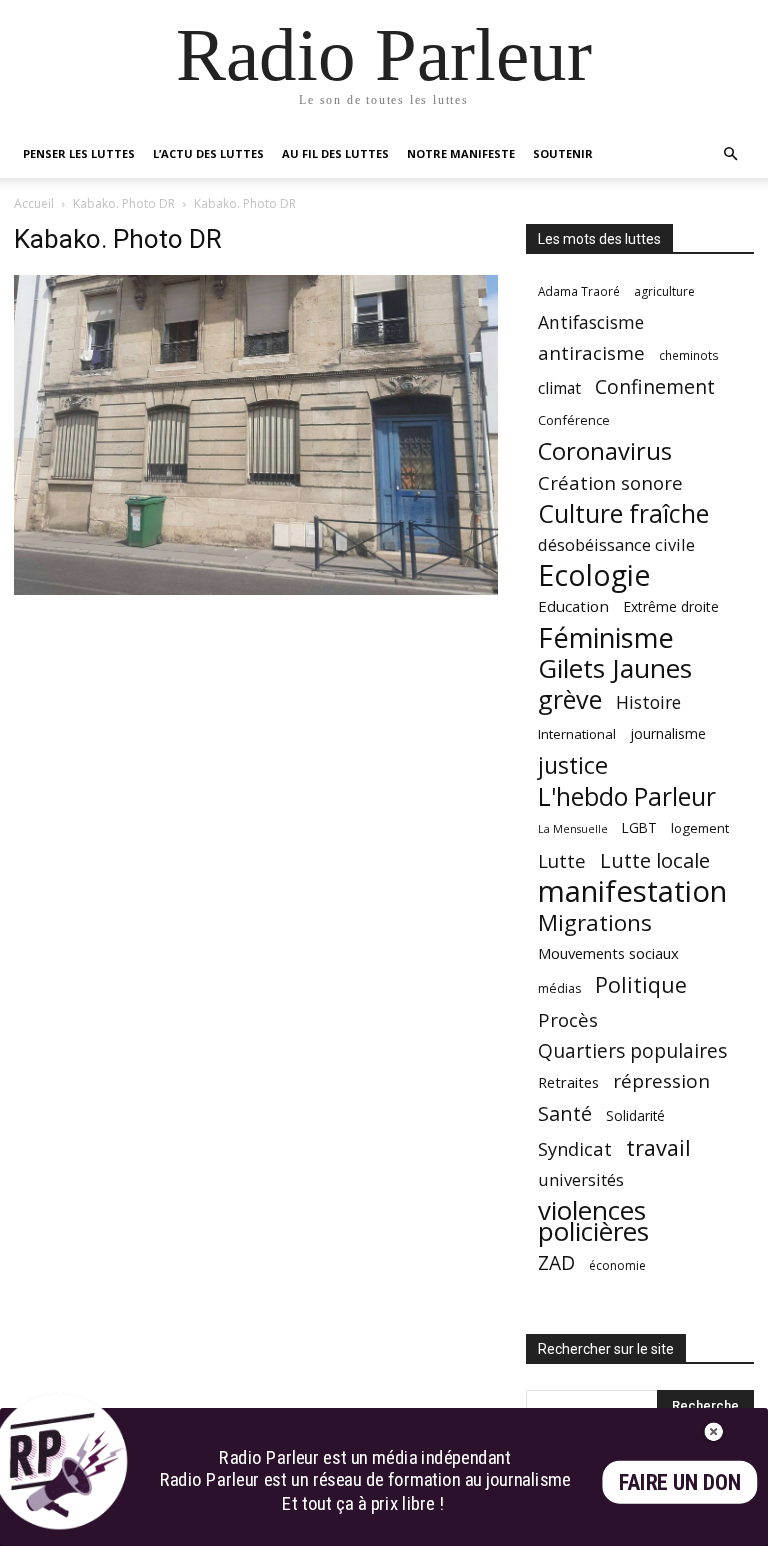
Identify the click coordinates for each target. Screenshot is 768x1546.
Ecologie (594, 575)
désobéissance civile (616, 544)
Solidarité (635, 1116)
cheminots (689, 355)
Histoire (648, 702)
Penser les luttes (79, 153)
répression (661, 1081)
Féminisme (606, 637)
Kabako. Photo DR (124, 203)
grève (570, 699)
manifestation (632, 891)
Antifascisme (591, 322)
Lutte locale (655, 860)
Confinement (655, 386)
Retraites (568, 1082)
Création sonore (610, 482)
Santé (565, 1113)
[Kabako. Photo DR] (256, 589)
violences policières (593, 1221)
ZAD (556, 1262)
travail (658, 1147)
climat (559, 388)
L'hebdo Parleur (627, 796)
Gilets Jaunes (615, 668)
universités (581, 1179)
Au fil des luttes (335, 153)
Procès (568, 1019)
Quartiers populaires (632, 1050)
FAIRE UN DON (680, 1482)
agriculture (664, 291)
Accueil (34, 203)
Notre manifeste (461, 153)
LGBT (639, 828)
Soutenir (563, 153)
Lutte (562, 860)
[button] (730, 154)
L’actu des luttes (208, 153)
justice (573, 765)
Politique (641, 984)
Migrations (595, 922)
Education (573, 606)
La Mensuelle (573, 829)
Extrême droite (671, 606)
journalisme (668, 733)
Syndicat (575, 1148)
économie (617, 1265)
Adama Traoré (579, 291)
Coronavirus (605, 451)
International (577, 734)
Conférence (574, 420)
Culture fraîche (623, 513)
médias (559, 988)
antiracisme (591, 353)
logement (700, 828)
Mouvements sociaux (608, 953)
